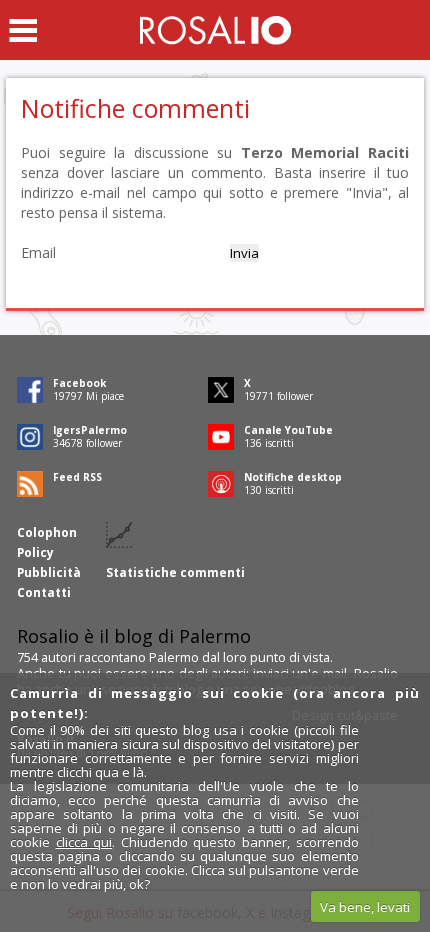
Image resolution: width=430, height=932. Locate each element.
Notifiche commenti (135, 108)
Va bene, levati (365, 907)
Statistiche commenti (175, 572)
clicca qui (84, 842)
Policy (35, 552)
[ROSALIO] (215, 30)
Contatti (44, 592)
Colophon (47, 532)
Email (38, 252)
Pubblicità (49, 572)
